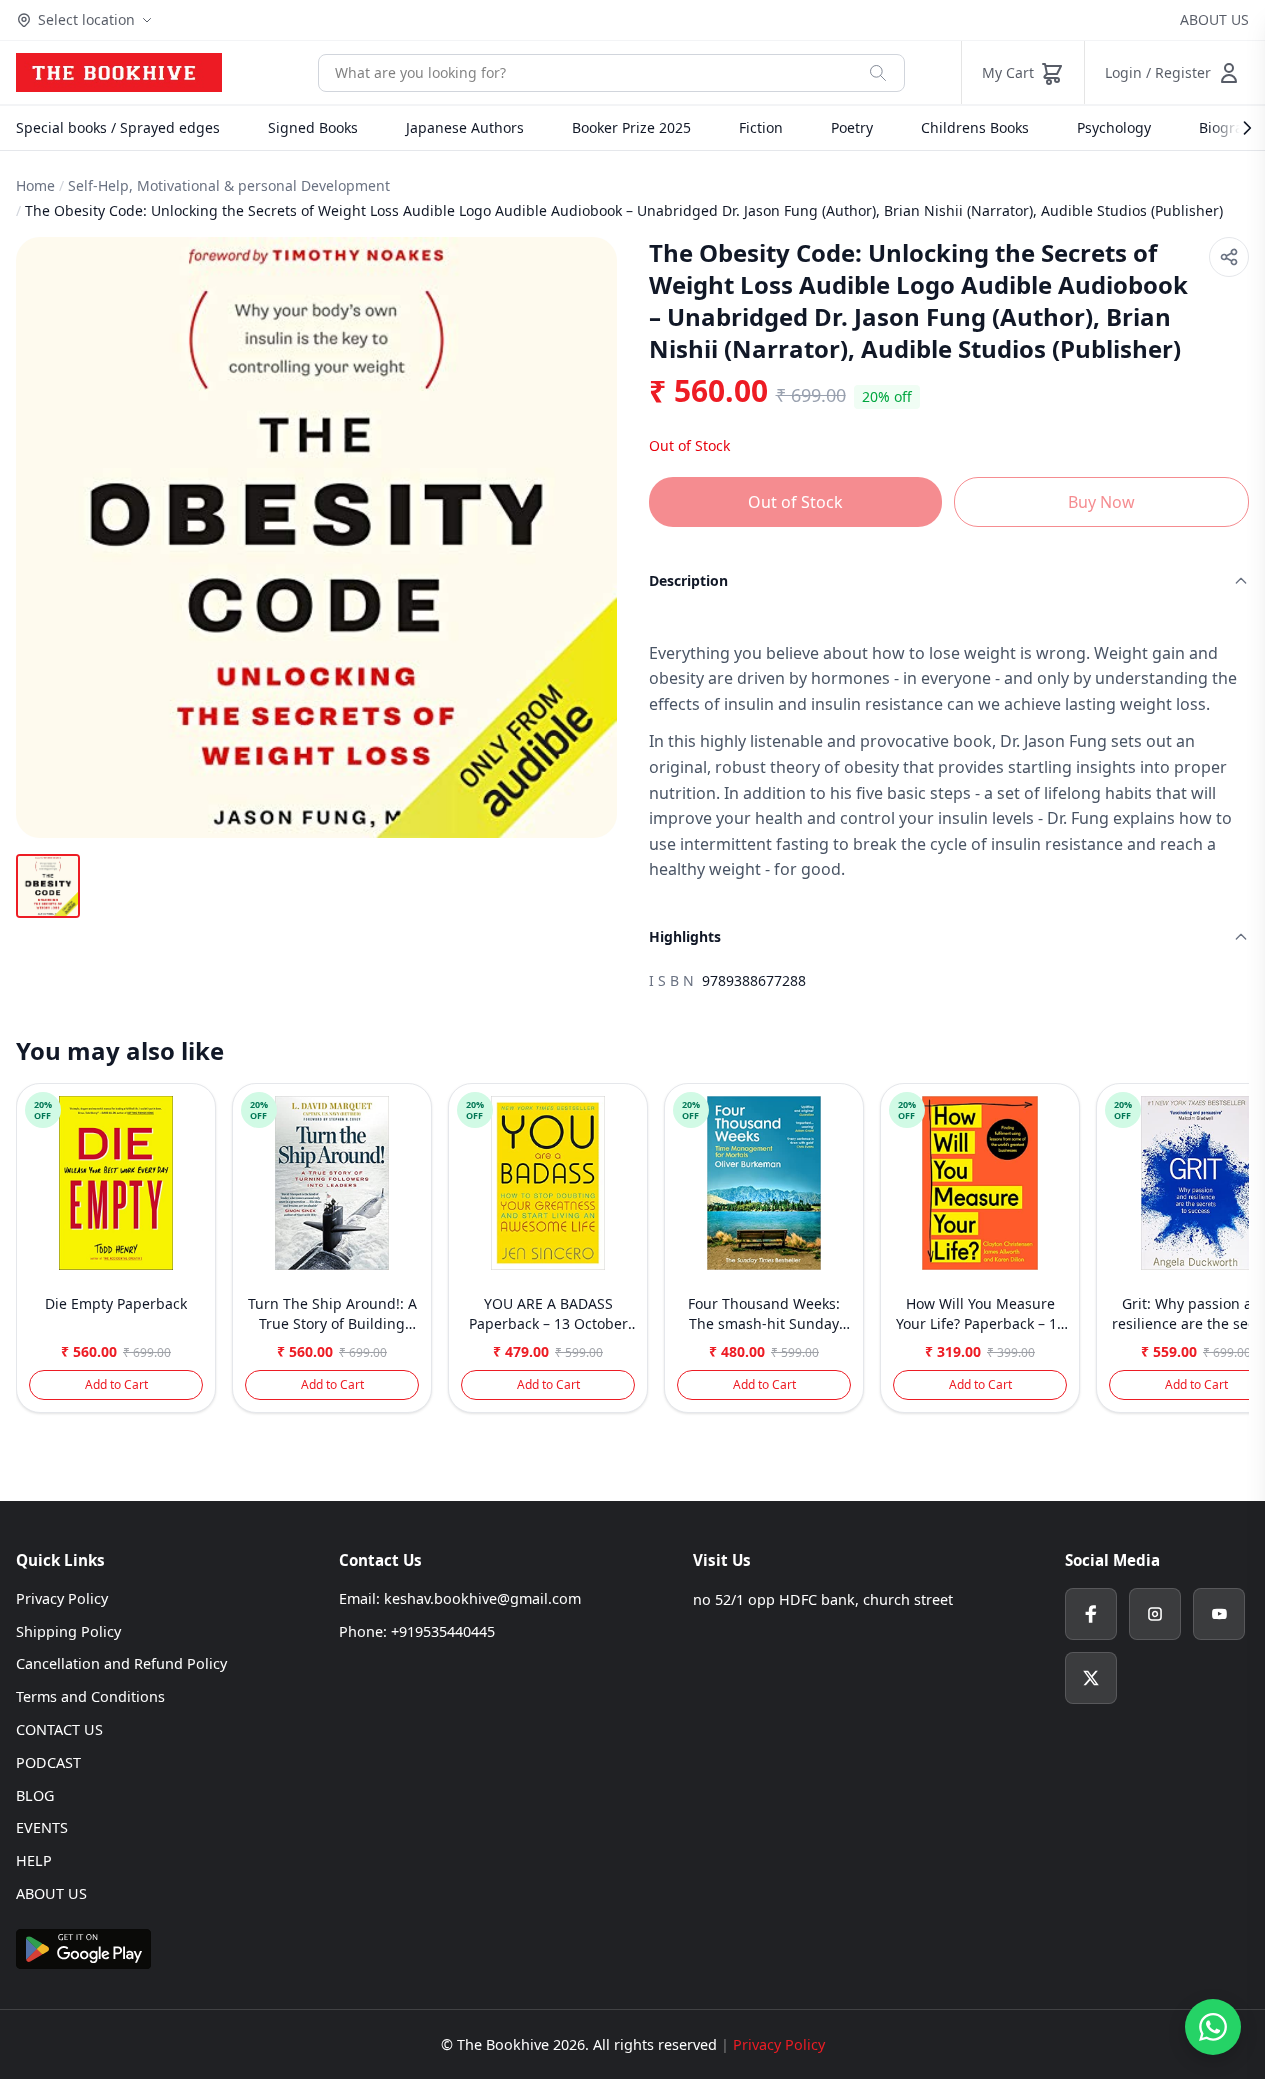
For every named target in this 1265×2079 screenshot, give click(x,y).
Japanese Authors (465, 127)
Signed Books (313, 127)
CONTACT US (59, 1729)
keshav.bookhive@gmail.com (482, 1598)
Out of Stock (795, 502)
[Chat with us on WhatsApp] (1213, 2027)
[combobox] (585, 73)
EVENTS (42, 1827)
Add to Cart (116, 1384)
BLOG (35, 1795)
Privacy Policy (62, 1598)
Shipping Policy (68, 1631)
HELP (34, 1860)
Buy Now (1101, 502)
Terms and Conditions (90, 1696)
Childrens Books (975, 127)
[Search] (878, 73)
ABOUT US (1214, 19)
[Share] (1229, 257)
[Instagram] (1155, 1614)
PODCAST (48, 1762)
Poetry (852, 127)
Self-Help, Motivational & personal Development (229, 186)
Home (35, 185)
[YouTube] (1219, 1614)
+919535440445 (443, 1631)
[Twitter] (1091, 1678)
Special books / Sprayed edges (118, 127)
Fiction (761, 127)
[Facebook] (1091, 1614)
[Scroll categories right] (1237, 128)
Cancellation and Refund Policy (121, 1663)
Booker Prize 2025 (631, 127)
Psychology (1114, 127)
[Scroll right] (1231, 1256)
